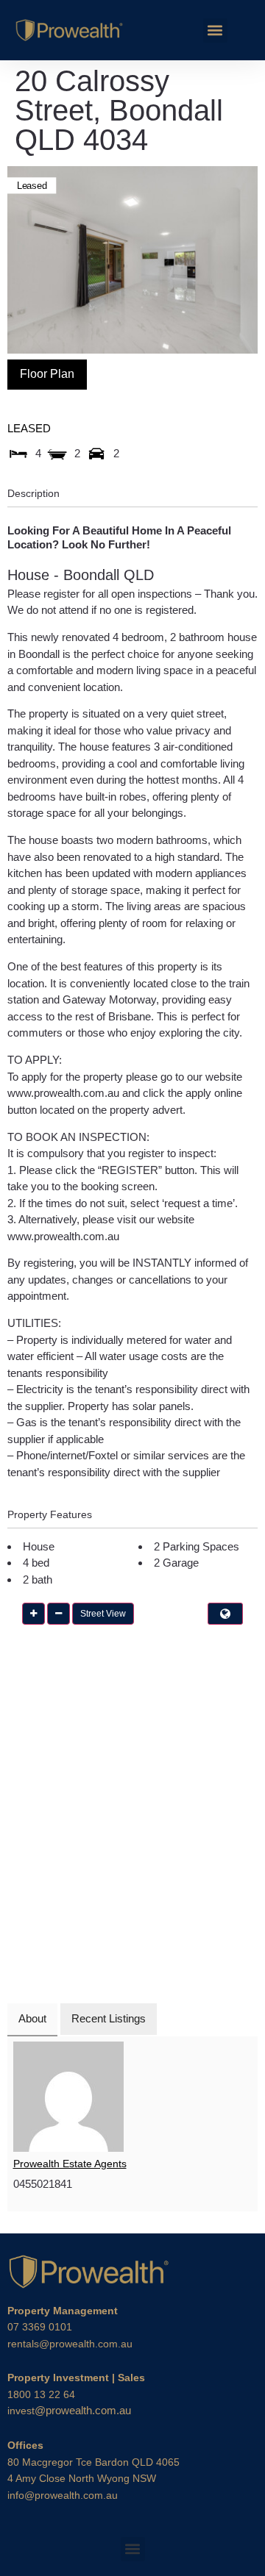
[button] (215, 31)
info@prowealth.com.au (63, 2495)
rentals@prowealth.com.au (70, 2344)
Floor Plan (47, 374)
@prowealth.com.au (69, 2410)
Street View (103, 1614)
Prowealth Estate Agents (70, 2164)
